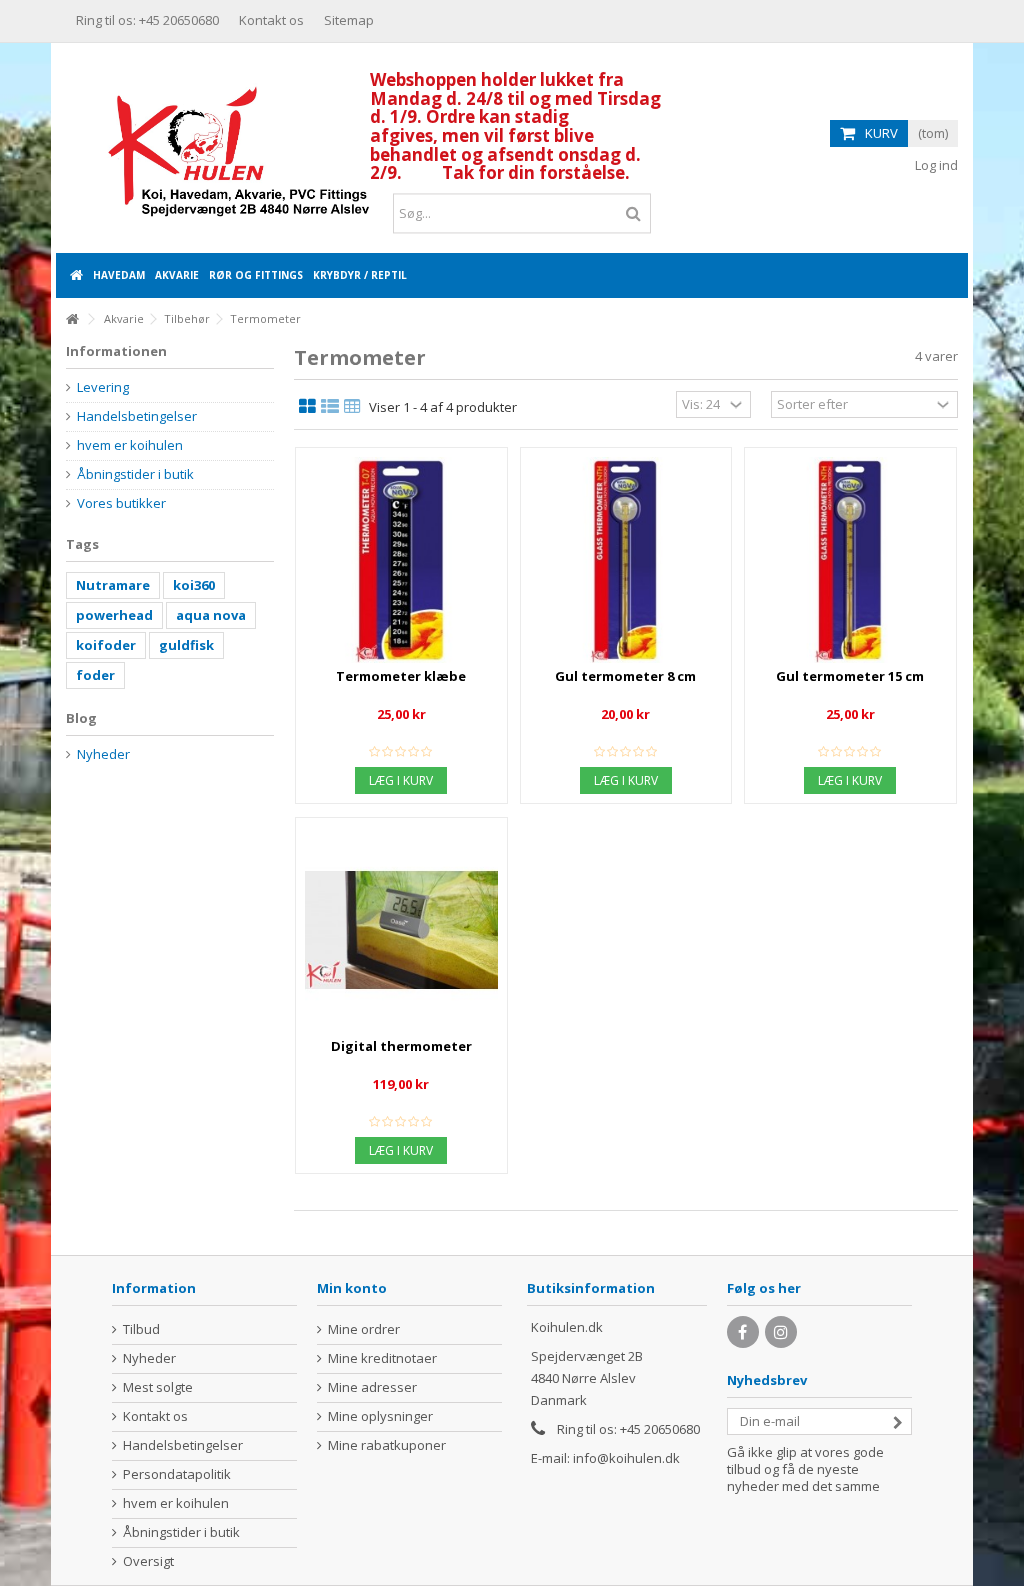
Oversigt (148, 1561)
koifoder (106, 645)
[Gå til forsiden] (72, 319)
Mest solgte (158, 1387)
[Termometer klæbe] (401, 560)
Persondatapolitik (177, 1474)
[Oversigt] (330, 407)
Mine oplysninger (380, 1416)
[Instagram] (781, 1332)
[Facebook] (743, 1332)
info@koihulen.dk (626, 1458)
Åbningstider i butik (135, 474)
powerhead (114, 615)
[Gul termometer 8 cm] (626, 560)
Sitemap (349, 20)
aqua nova (211, 615)
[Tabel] (352, 407)
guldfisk (186, 645)
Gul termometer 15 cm (850, 676)
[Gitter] (307, 407)
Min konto (352, 1288)
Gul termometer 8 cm (625, 676)
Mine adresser (372, 1387)
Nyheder (103, 754)
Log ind (935, 165)
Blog (81, 718)
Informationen (116, 351)
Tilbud (141, 1329)
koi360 (194, 585)
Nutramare (113, 585)
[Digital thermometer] (401, 930)
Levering (103, 387)
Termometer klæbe (401, 676)
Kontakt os (271, 20)
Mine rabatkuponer (387, 1445)
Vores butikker (121, 503)
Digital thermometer (401, 1046)
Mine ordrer (364, 1329)
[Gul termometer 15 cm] (850, 560)
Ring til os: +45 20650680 (147, 20)
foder (95, 675)
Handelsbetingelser (137, 416)
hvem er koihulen (130, 445)
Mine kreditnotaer (382, 1358)
